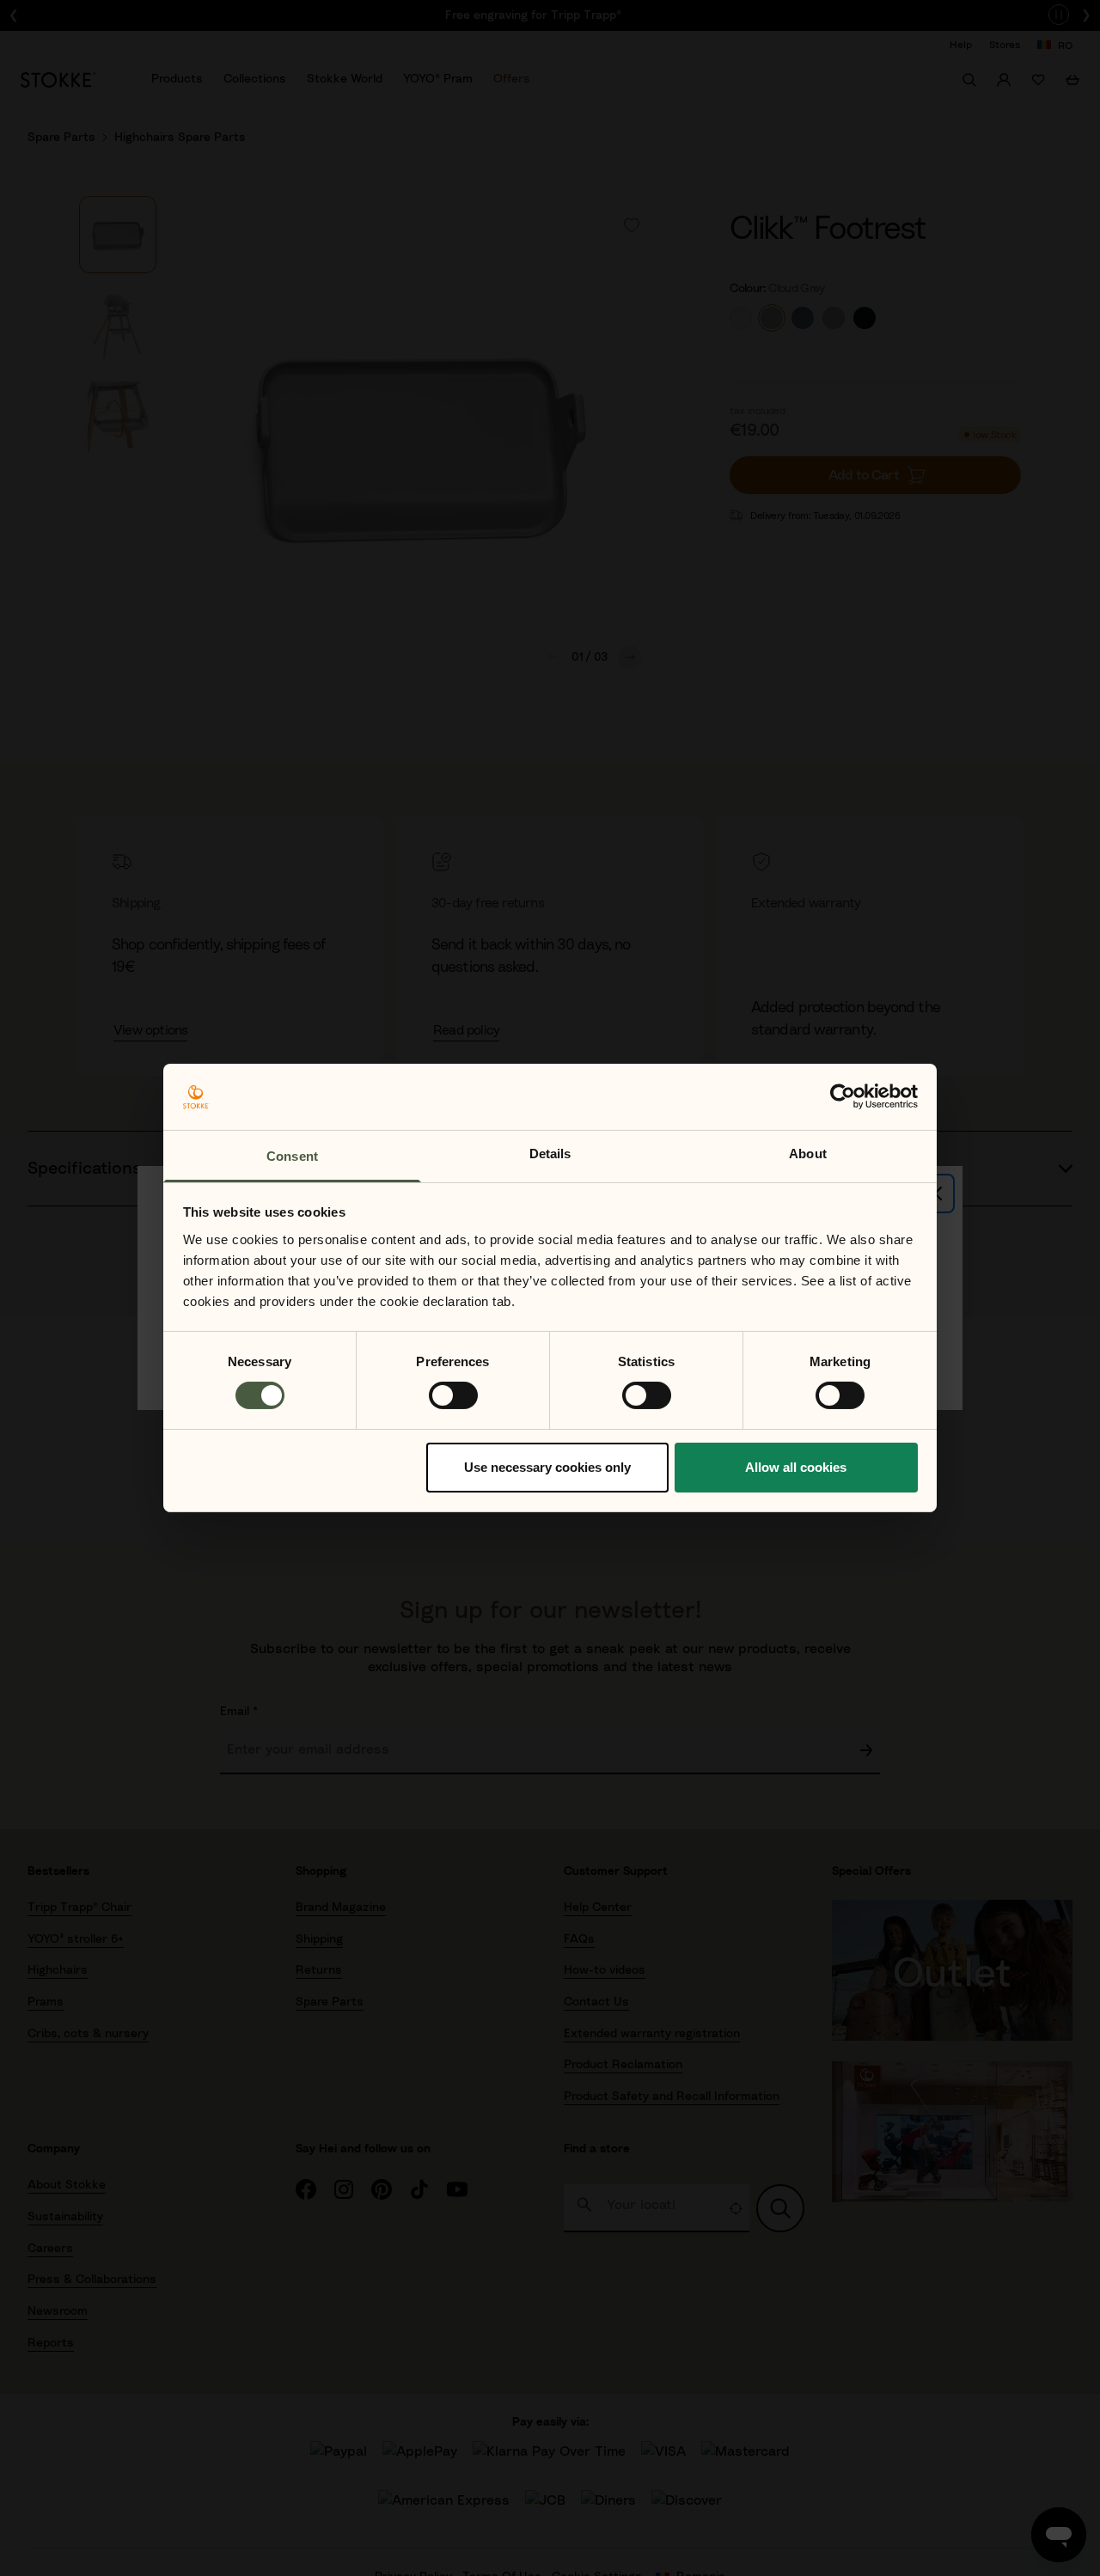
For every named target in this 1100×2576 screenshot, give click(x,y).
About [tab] (808, 1154)
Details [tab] (550, 1154)
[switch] (453, 1395)
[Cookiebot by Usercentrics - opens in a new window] (843, 1096)
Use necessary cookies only (547, 1467)
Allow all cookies (796, 1467)
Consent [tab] (292, 1156)
